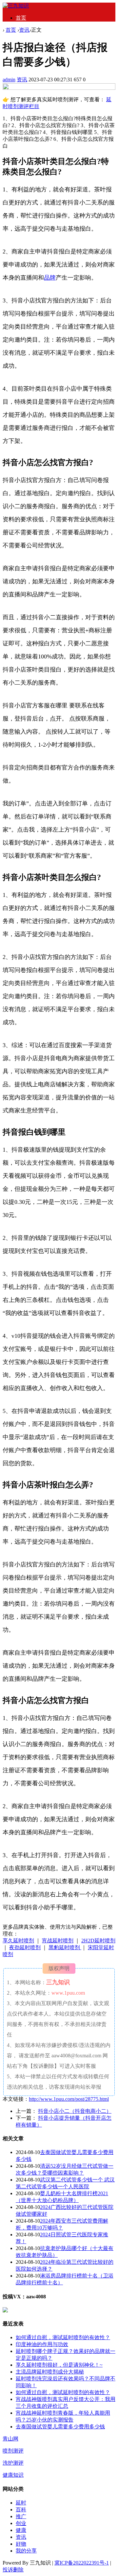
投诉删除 (13, 2570)
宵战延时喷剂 (58, 1941)
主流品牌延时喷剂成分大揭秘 (50, 2372)
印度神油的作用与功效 (42, 2344)
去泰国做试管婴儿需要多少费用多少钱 (60, 2427)
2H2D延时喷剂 (98, 1941)
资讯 (24, 30)
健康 (21, 2530)
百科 (21, 2510)
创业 (21, 2523)
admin (9, 80)
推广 (21, 2516)
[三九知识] (16, 6)
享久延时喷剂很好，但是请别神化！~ (59, 2365)
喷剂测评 (13, 2451)
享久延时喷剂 (18, 1941)
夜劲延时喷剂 (25, 1947)
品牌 (50, 278)
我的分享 (26, 2551)
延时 (21, 2503)
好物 (21, 2544)
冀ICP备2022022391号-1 (82, 2563)
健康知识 (13, 2475)
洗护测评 (13, 2463)
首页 (21, 18)
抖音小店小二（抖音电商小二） (75, 2111)
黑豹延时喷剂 (65, 1947)
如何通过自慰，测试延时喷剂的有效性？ (63, 2337)
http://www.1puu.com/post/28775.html (69, 2099)
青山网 (10, 2439)
